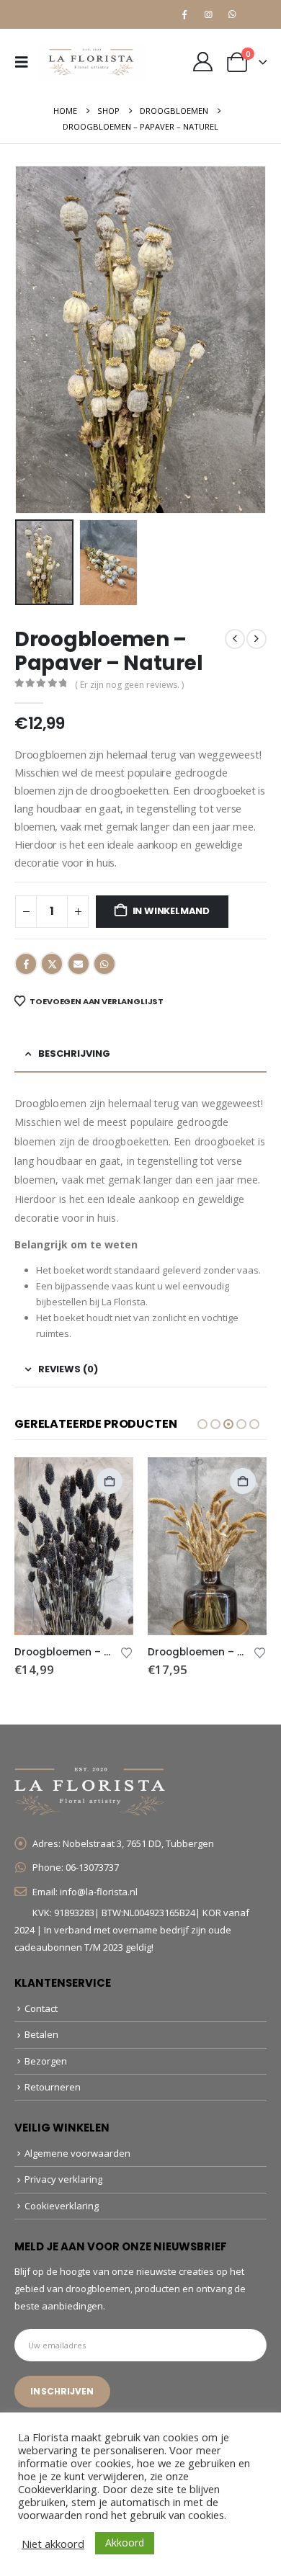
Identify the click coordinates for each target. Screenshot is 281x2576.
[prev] (235, 639)
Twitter (52, 964)
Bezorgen (46, 2061)
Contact (41, 2008)
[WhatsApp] (232, 14)
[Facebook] (184, 14)
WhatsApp (104, 964)
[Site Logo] (92, 62)
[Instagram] (208, 14)
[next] (257, 639)
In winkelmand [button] (110, 1481)
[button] (26, 62)
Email (79, 964)
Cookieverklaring (62, 2206)
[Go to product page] (74, 1547)
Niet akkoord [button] (53, 2544)
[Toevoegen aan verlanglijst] (127, 1652)
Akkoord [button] (125, 2543)
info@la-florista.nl (99, 1892)
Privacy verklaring (63, 2179)
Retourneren (53, 2087)
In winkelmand (171, 911)
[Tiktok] (256, 14)
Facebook (26, 964)
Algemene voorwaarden (77, 2153)
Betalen (41, 2034)
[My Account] (202, 62)
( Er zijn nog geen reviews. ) (129, 685)
